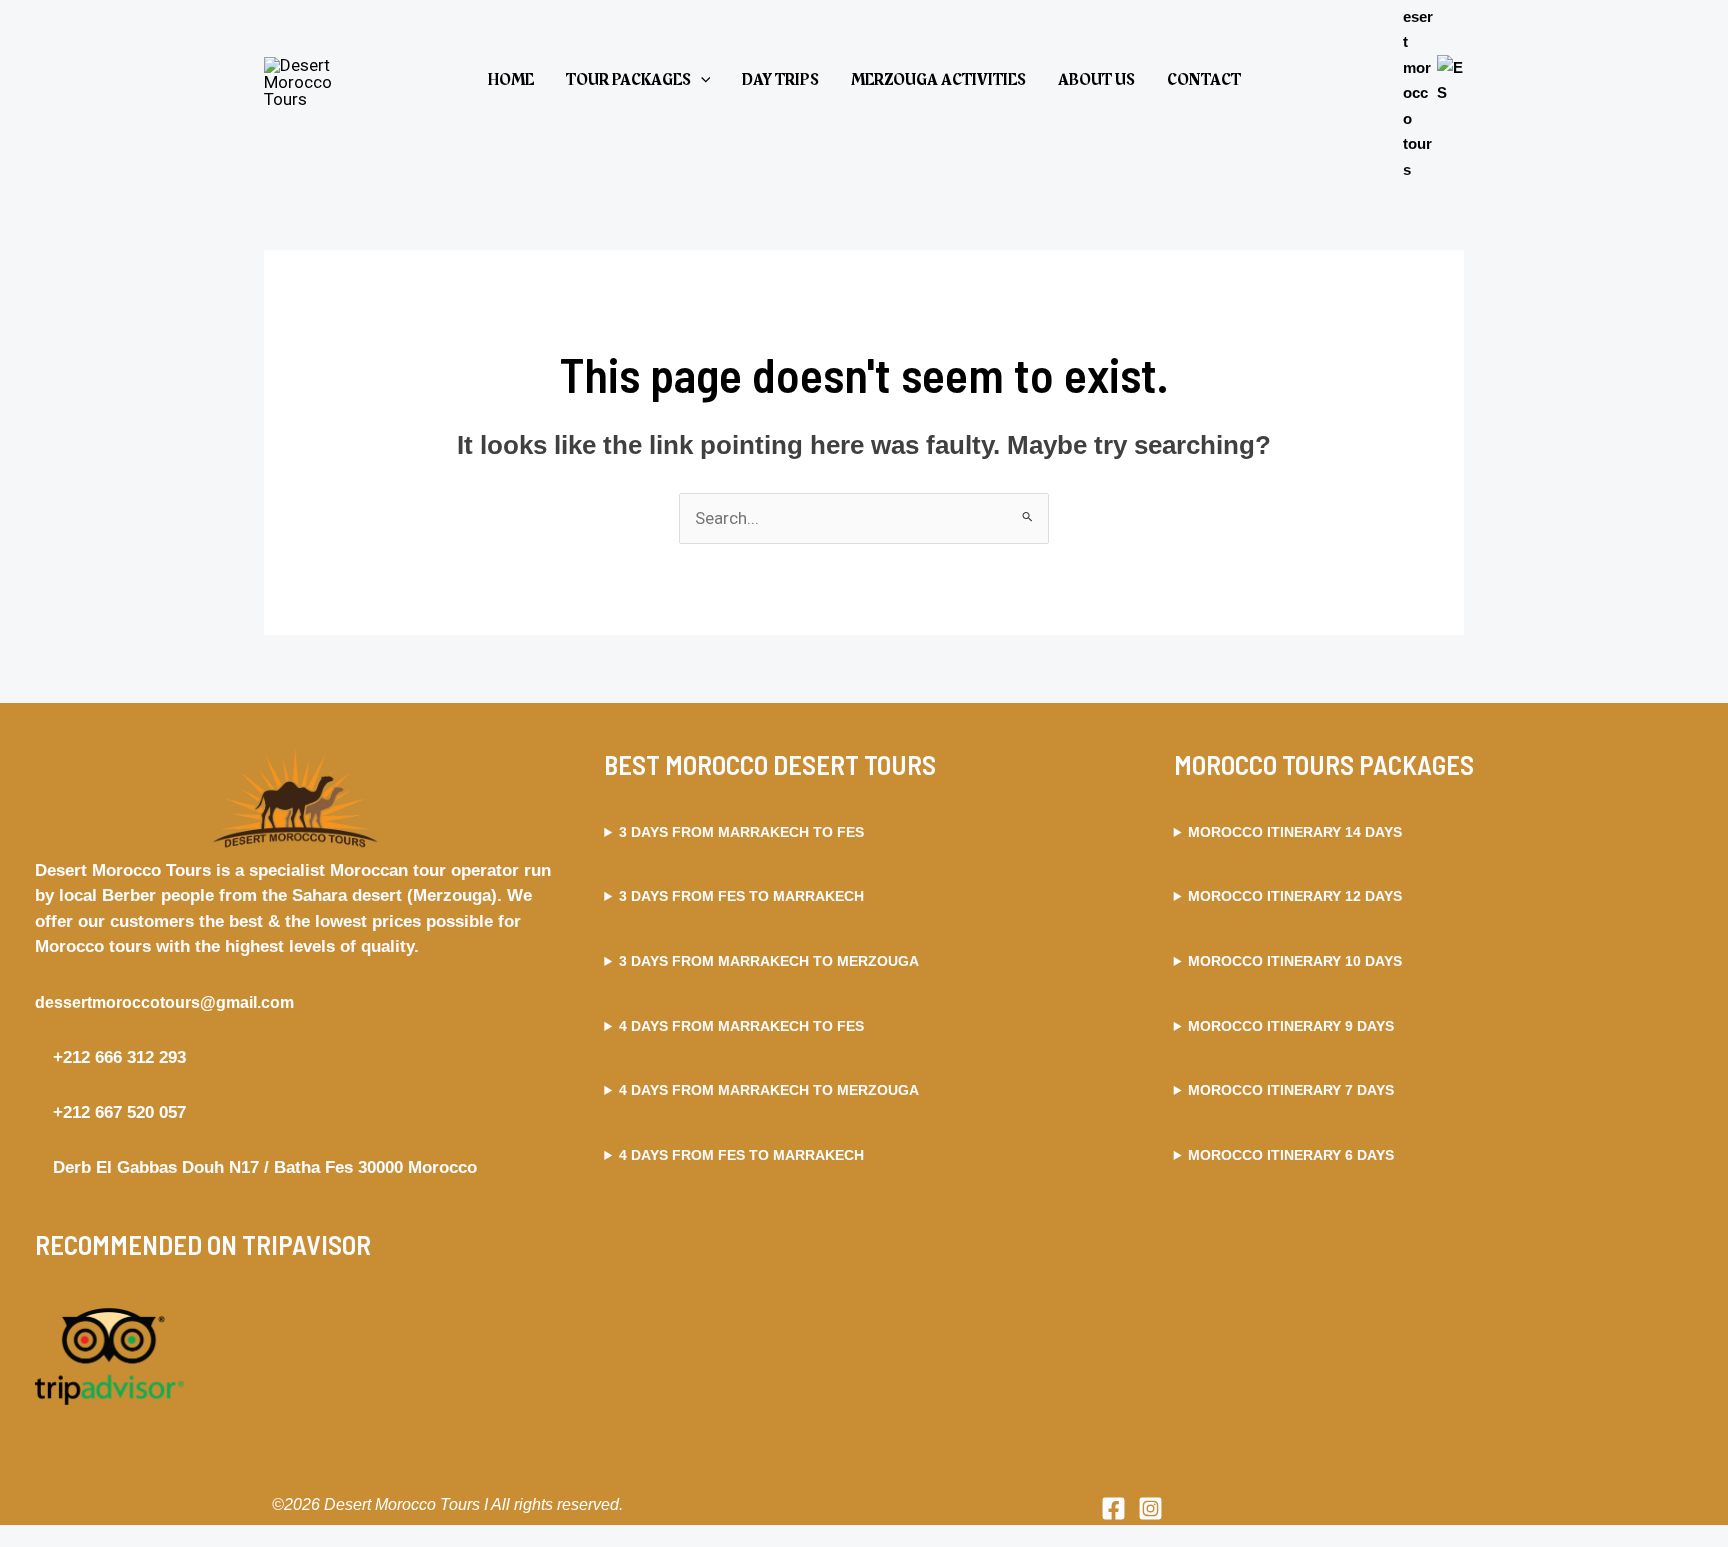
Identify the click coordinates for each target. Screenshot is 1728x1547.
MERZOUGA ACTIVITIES (938, 80)
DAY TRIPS (780, 80)
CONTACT (1204, 80)
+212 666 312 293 (117, 1057)
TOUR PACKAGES (628, 80)
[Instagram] (1150, 1508)
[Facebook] (1113, 1508)
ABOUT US (1096, 80)
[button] (701, 80)
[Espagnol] (1450, 78)
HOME (510, 80)
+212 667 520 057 (117, 1112)
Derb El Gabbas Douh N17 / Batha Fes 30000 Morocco (262, 1167)
